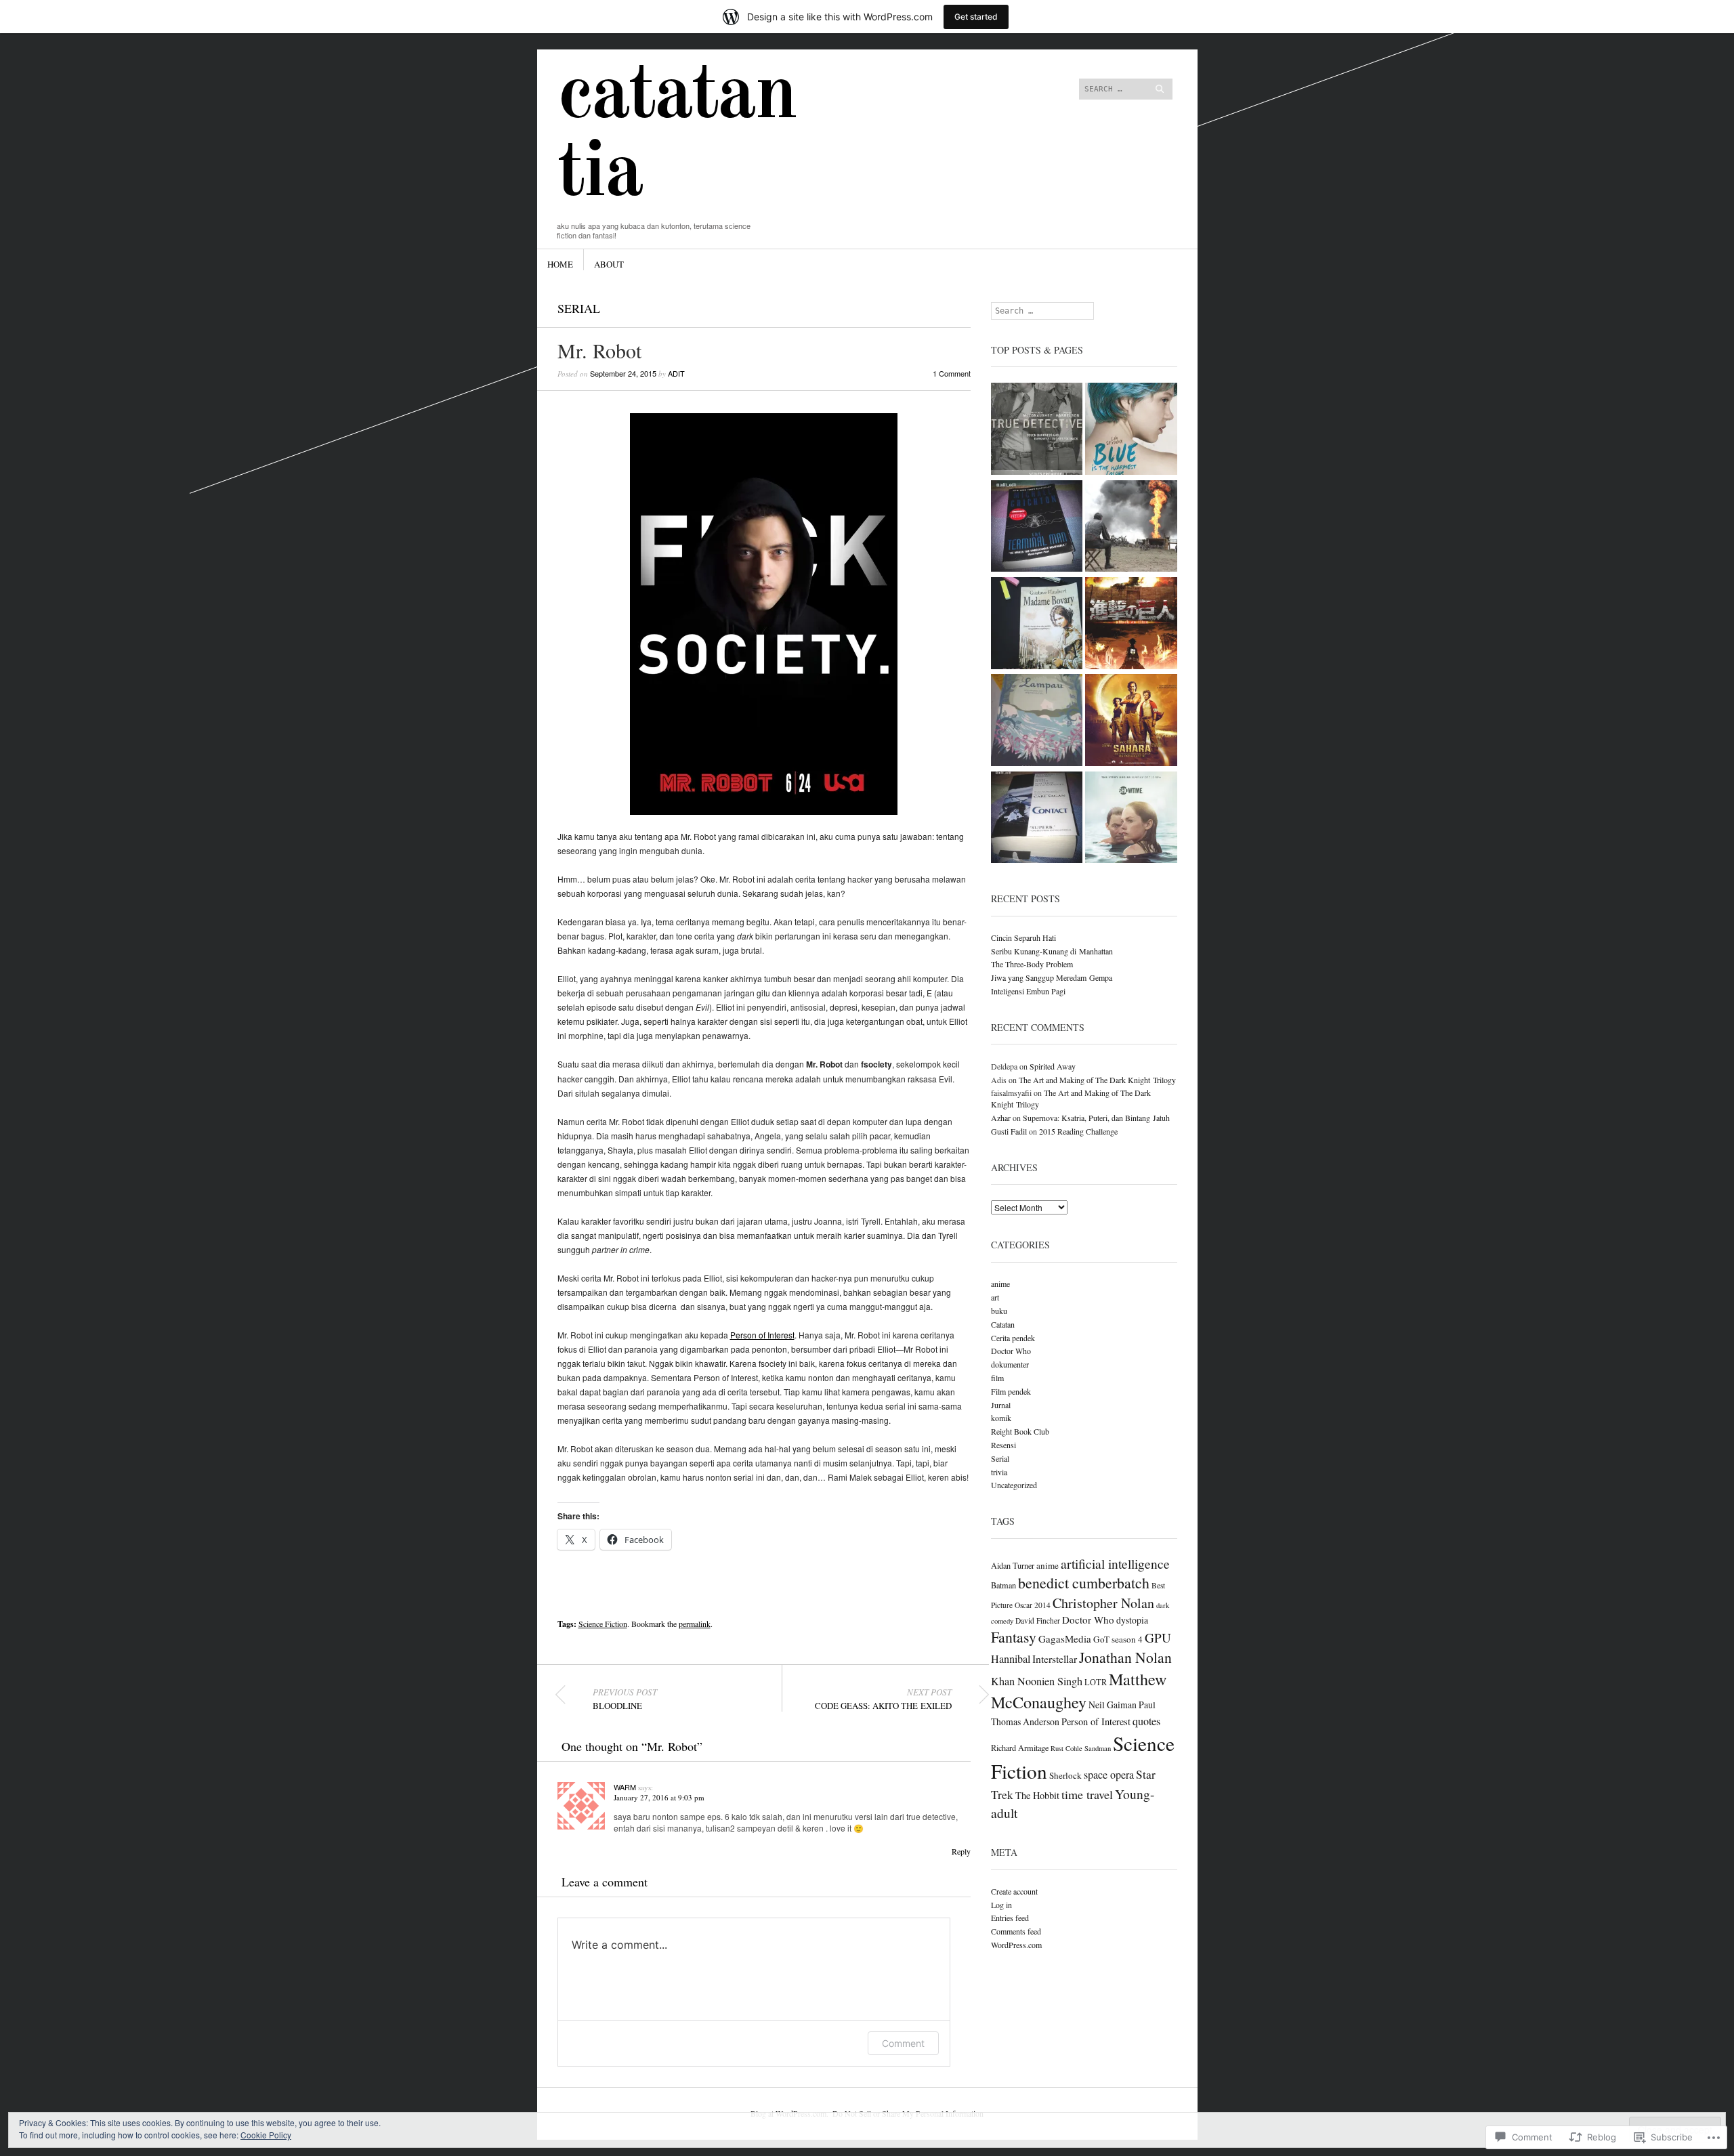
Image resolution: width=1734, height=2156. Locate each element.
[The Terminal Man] (1037, 527)
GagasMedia (1065, 1639)
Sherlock (1065, 1775)
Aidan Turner (1013, 1565)
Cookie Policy (266, 2135)
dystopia (1132, 1620)
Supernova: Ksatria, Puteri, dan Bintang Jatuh (1096, 1118)
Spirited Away (1053, 1066)
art (995, 1297)
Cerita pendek (1013, 1338)
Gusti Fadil (1009, 1131)
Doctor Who (1011, 1351)
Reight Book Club (1020, 1431)
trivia (999, 1472)
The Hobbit (1037, 1795)
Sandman (1098, 1748)
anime (1000, 1284)
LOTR (1096, 1682)
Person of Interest (762, 1335)
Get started (976, 17)
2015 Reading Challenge (1078, 1131)
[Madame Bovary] (1037, 624)
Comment (903, 2043)
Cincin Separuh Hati (1023, 937)
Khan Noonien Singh (1037, 1681)
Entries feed (1010, 1918)
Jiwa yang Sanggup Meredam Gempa (1052, 977)
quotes (1146, 1721)
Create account (1014, 1891)
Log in (1001, 1905)
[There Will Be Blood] (1131, 527)
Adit (676, 373)
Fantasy (1014, 1637)
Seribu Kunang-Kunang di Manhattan (1052, 951)
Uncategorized (1014, 1485)
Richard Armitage (1020, 1748)
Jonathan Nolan (1125, 1657)
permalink (695, 1624)
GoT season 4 (1118, 1639)
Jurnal (1001, 1405)
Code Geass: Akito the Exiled (883, 1699)
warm (625, 1787)
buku (999, 1311)
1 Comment (952, 373)
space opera (1109, 1775)
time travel (1087, 1794)
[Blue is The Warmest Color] (1131, 430)
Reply (961, 1851)
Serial (579, 308)
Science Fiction (603, 1624)
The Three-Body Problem (1032, 964)
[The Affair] (1131, 819)
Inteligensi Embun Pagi (1028, 991)
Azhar (1001, 1118)
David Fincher (1038, 1621)
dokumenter (1010, 1364)
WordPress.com (1016, 1945)
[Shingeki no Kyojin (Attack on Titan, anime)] (1131, 624)
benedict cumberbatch (1084, 1583)
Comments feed (1016, 1931)
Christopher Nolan (1103, 1603)
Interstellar (1055, 1658)
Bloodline (625, 1699)
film (997, 1378)
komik (1001, 1418)
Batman (1003, 1585)
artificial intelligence (1115, 1563)
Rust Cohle (1066, 1748)
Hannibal (1011, 1659)
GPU (1158, 1637)
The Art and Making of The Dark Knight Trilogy (1097, 1080)
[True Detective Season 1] (1037, 430)
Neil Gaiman (1113, 1705)
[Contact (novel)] (1037, 819)
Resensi (1003, 1445)
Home (560, 264)
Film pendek (1011, 1391)
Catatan (1003, 1324)
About (609, 264)
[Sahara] (1131, 721)
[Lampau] (1037, 721)
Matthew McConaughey (1079, 1691)
